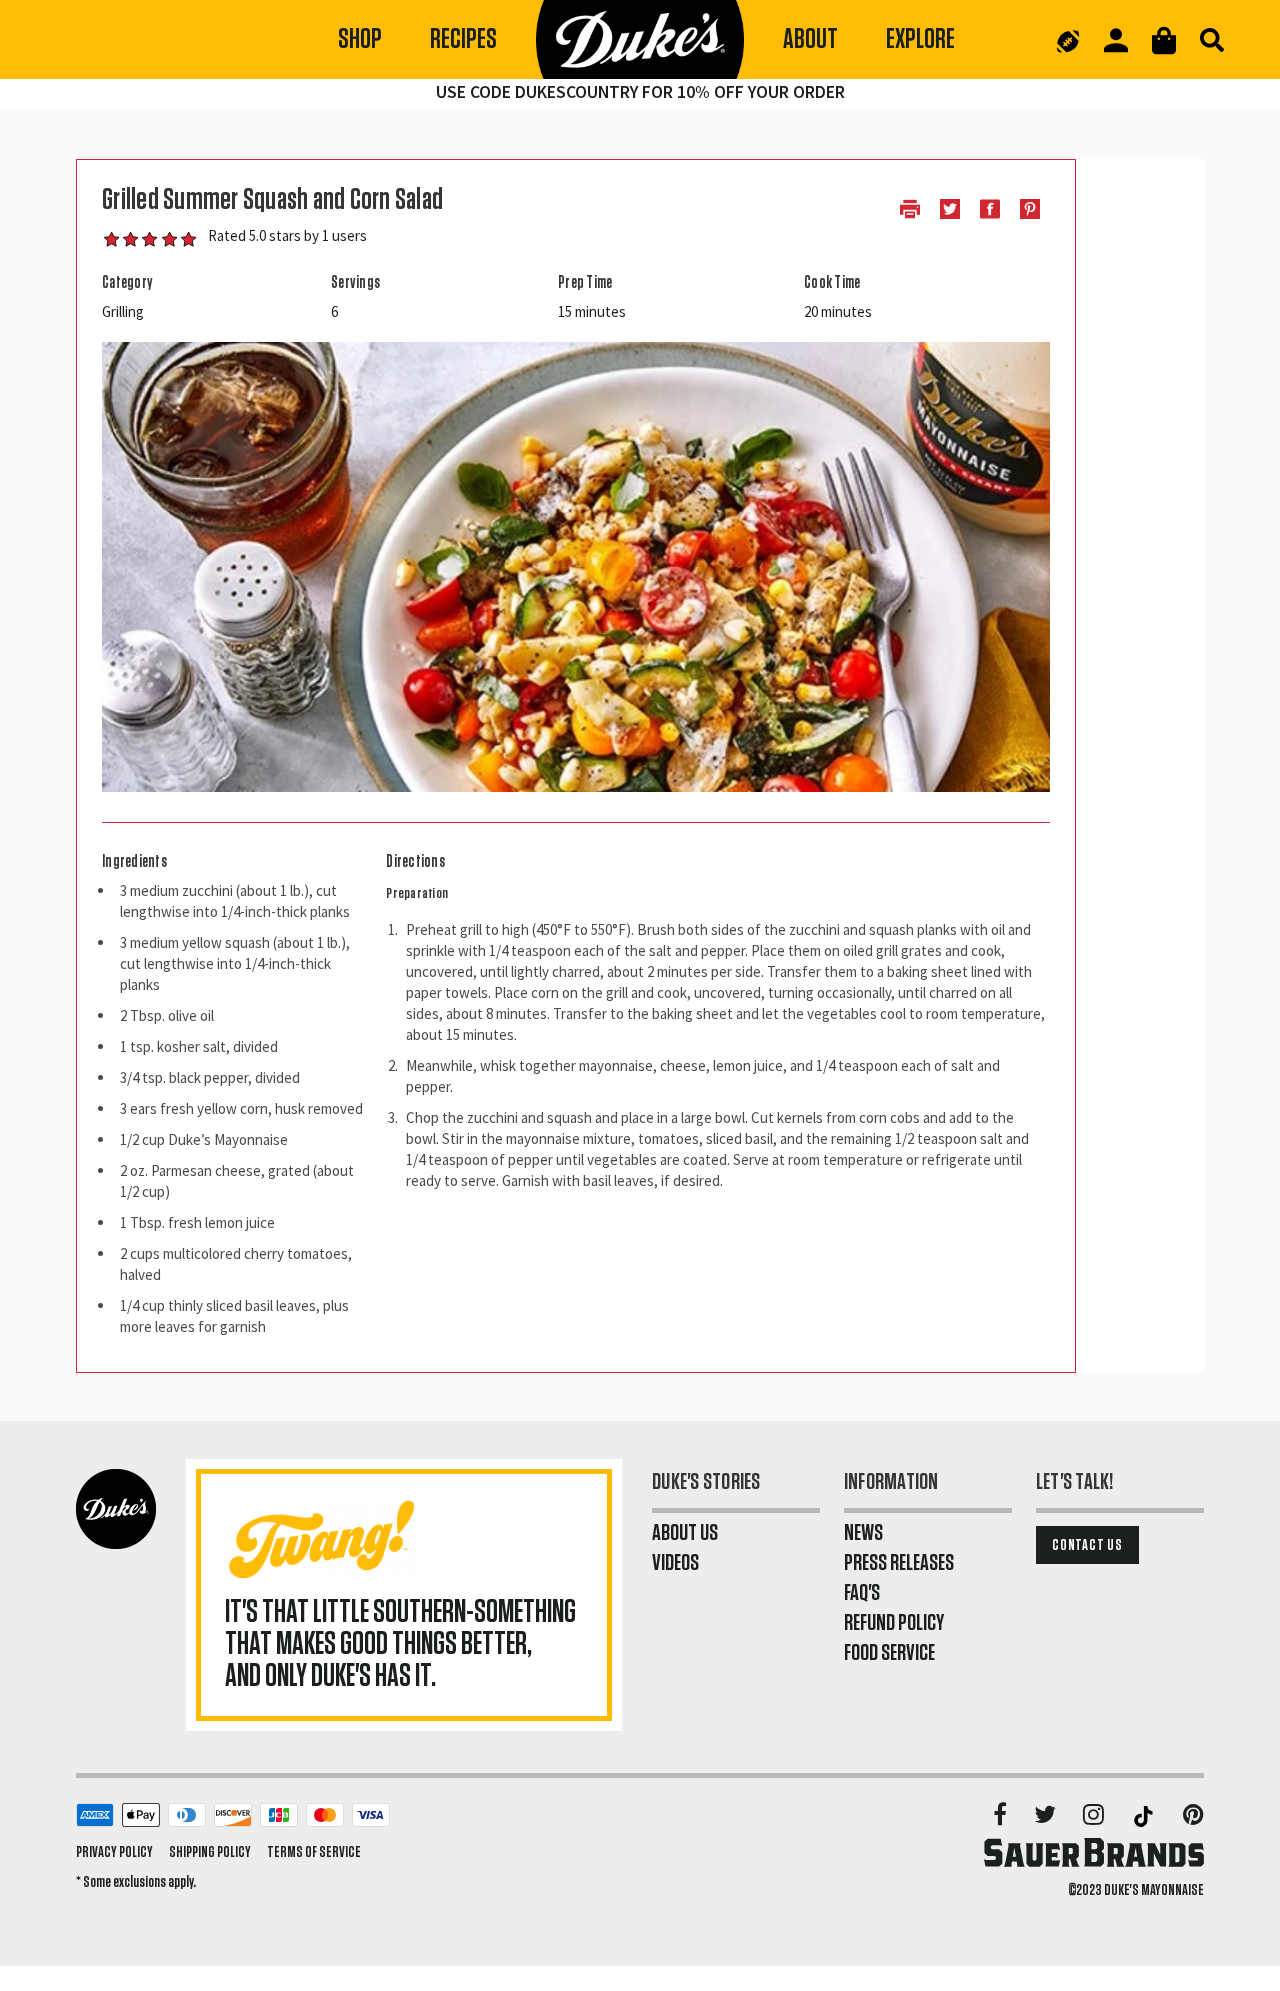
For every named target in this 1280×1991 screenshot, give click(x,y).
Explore (920, 39)
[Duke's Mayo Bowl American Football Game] (1068, 40)
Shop (360, 39)
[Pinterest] (1193, 1816)
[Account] (1116, 40)
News (863, 1533)
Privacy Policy (114, 1852)
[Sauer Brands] (1094, 1852)
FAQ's (862, 1593)
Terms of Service (314, 1852)
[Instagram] (1095, 1816)
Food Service (889, 1653)
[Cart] (1164, 40)
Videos (675, 1563)
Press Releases (899, 1563)
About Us (685, 1533)
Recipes (463, 39)
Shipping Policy (210, 1852)
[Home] (640, 40)
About (810, 39)
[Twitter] (1046, 1816)
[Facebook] (1001, 1816)
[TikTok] (1145, 1816)
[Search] (1212, 40)
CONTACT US (1087, 1545)
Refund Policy (894, 1623)
